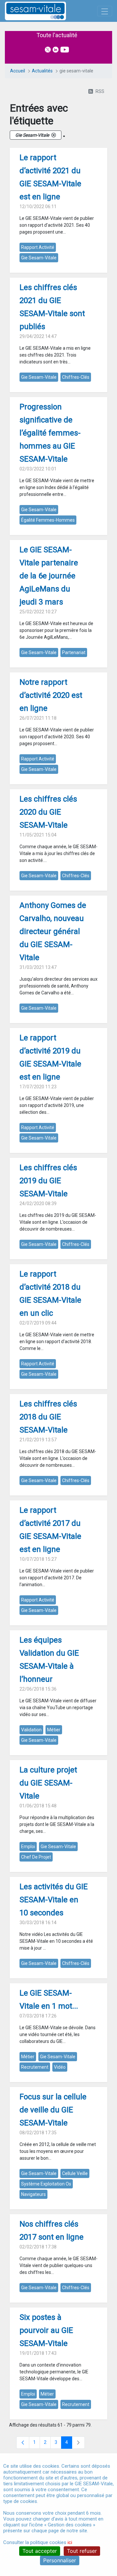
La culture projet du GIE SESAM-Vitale (48, 1783)
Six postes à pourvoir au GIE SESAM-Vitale (46, 2330)
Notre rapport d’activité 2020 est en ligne (51, 695)
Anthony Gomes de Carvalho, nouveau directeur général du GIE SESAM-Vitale (53, 931)
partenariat (74, 652)
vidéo (60, 2067)
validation (31, 1730)
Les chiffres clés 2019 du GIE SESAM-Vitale (48, 1181)
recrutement (35, 2067)
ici (70, 2542)
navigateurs (33, 2194)
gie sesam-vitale (39, 258)
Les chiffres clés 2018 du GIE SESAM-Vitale (48, 1417)
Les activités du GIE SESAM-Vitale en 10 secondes (54, 1900)
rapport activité (38, 247)
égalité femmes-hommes (48, 520)
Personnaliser (60, 2560)
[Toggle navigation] (105, 11)
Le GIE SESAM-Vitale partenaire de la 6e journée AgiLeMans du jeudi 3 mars (49, 576)
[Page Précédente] (23, 2443)
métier (54, 1730)
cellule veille (75, 2173)
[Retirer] (54, 135)
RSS (100, 91)
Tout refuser (82, 2551)
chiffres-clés (76, 377)
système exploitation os (46, 2184)
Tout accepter (40, 2551)
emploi (28, 1847)
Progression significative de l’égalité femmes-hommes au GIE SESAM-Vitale (50, 433)
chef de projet (36, 1857)
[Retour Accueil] (47, 11)
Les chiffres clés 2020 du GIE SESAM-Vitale (48, 812)
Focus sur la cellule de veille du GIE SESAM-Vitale (53, 2110)
